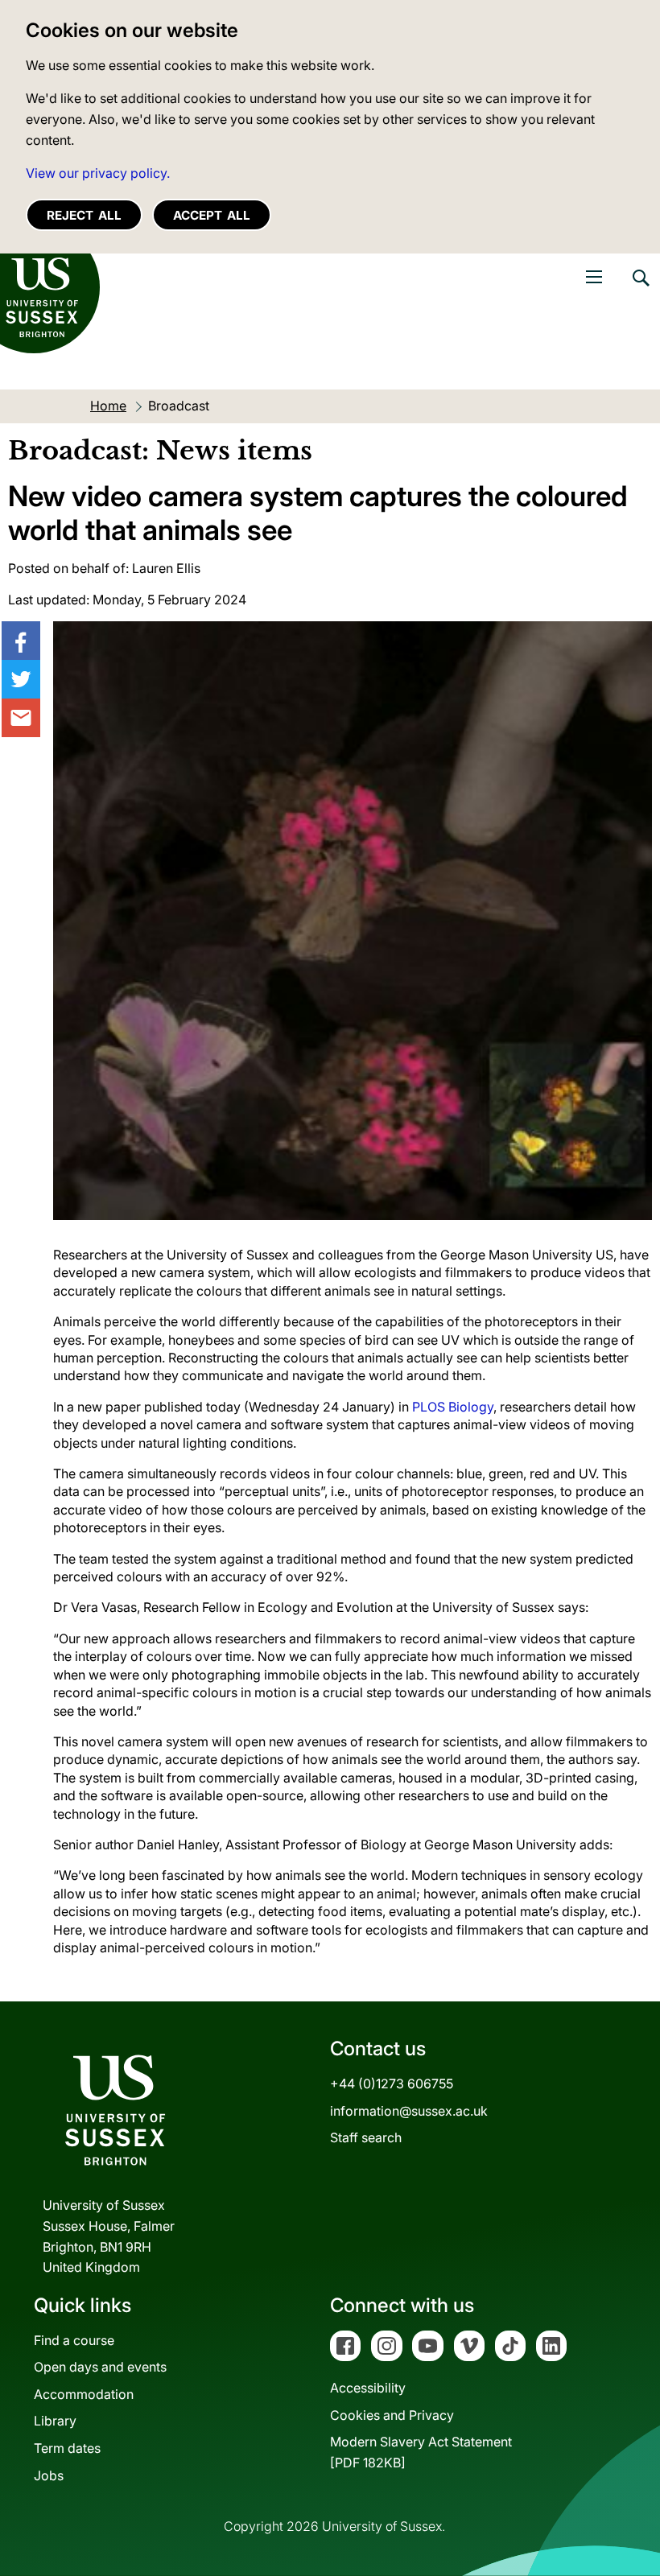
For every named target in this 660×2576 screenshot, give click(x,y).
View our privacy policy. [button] (98, 173)
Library (55, 2421)
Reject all (84, 215)
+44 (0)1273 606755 (392, 2083)
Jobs (49, 2475)
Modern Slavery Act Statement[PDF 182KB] (421, 2452)
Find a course (74, 2340)
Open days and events (100, 2367)
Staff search (366, 2137)
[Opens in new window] (21, 641)
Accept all (212, 215)
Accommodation (84, 2394)
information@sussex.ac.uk (409, 2111)
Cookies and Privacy (392, 2415)
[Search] (640, 290)
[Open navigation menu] (594, 277)
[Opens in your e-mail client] (21, 718)
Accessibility (368, 2388)
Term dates (67, 2448)
